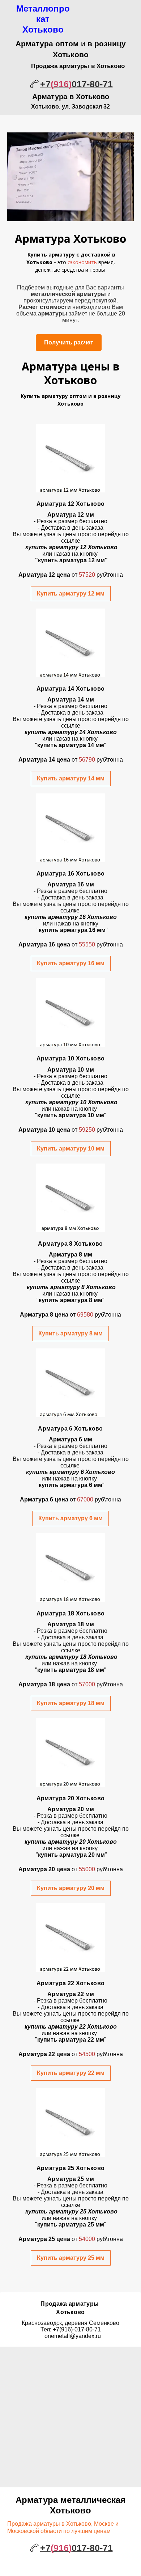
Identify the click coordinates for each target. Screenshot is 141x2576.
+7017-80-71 (76, 84)
